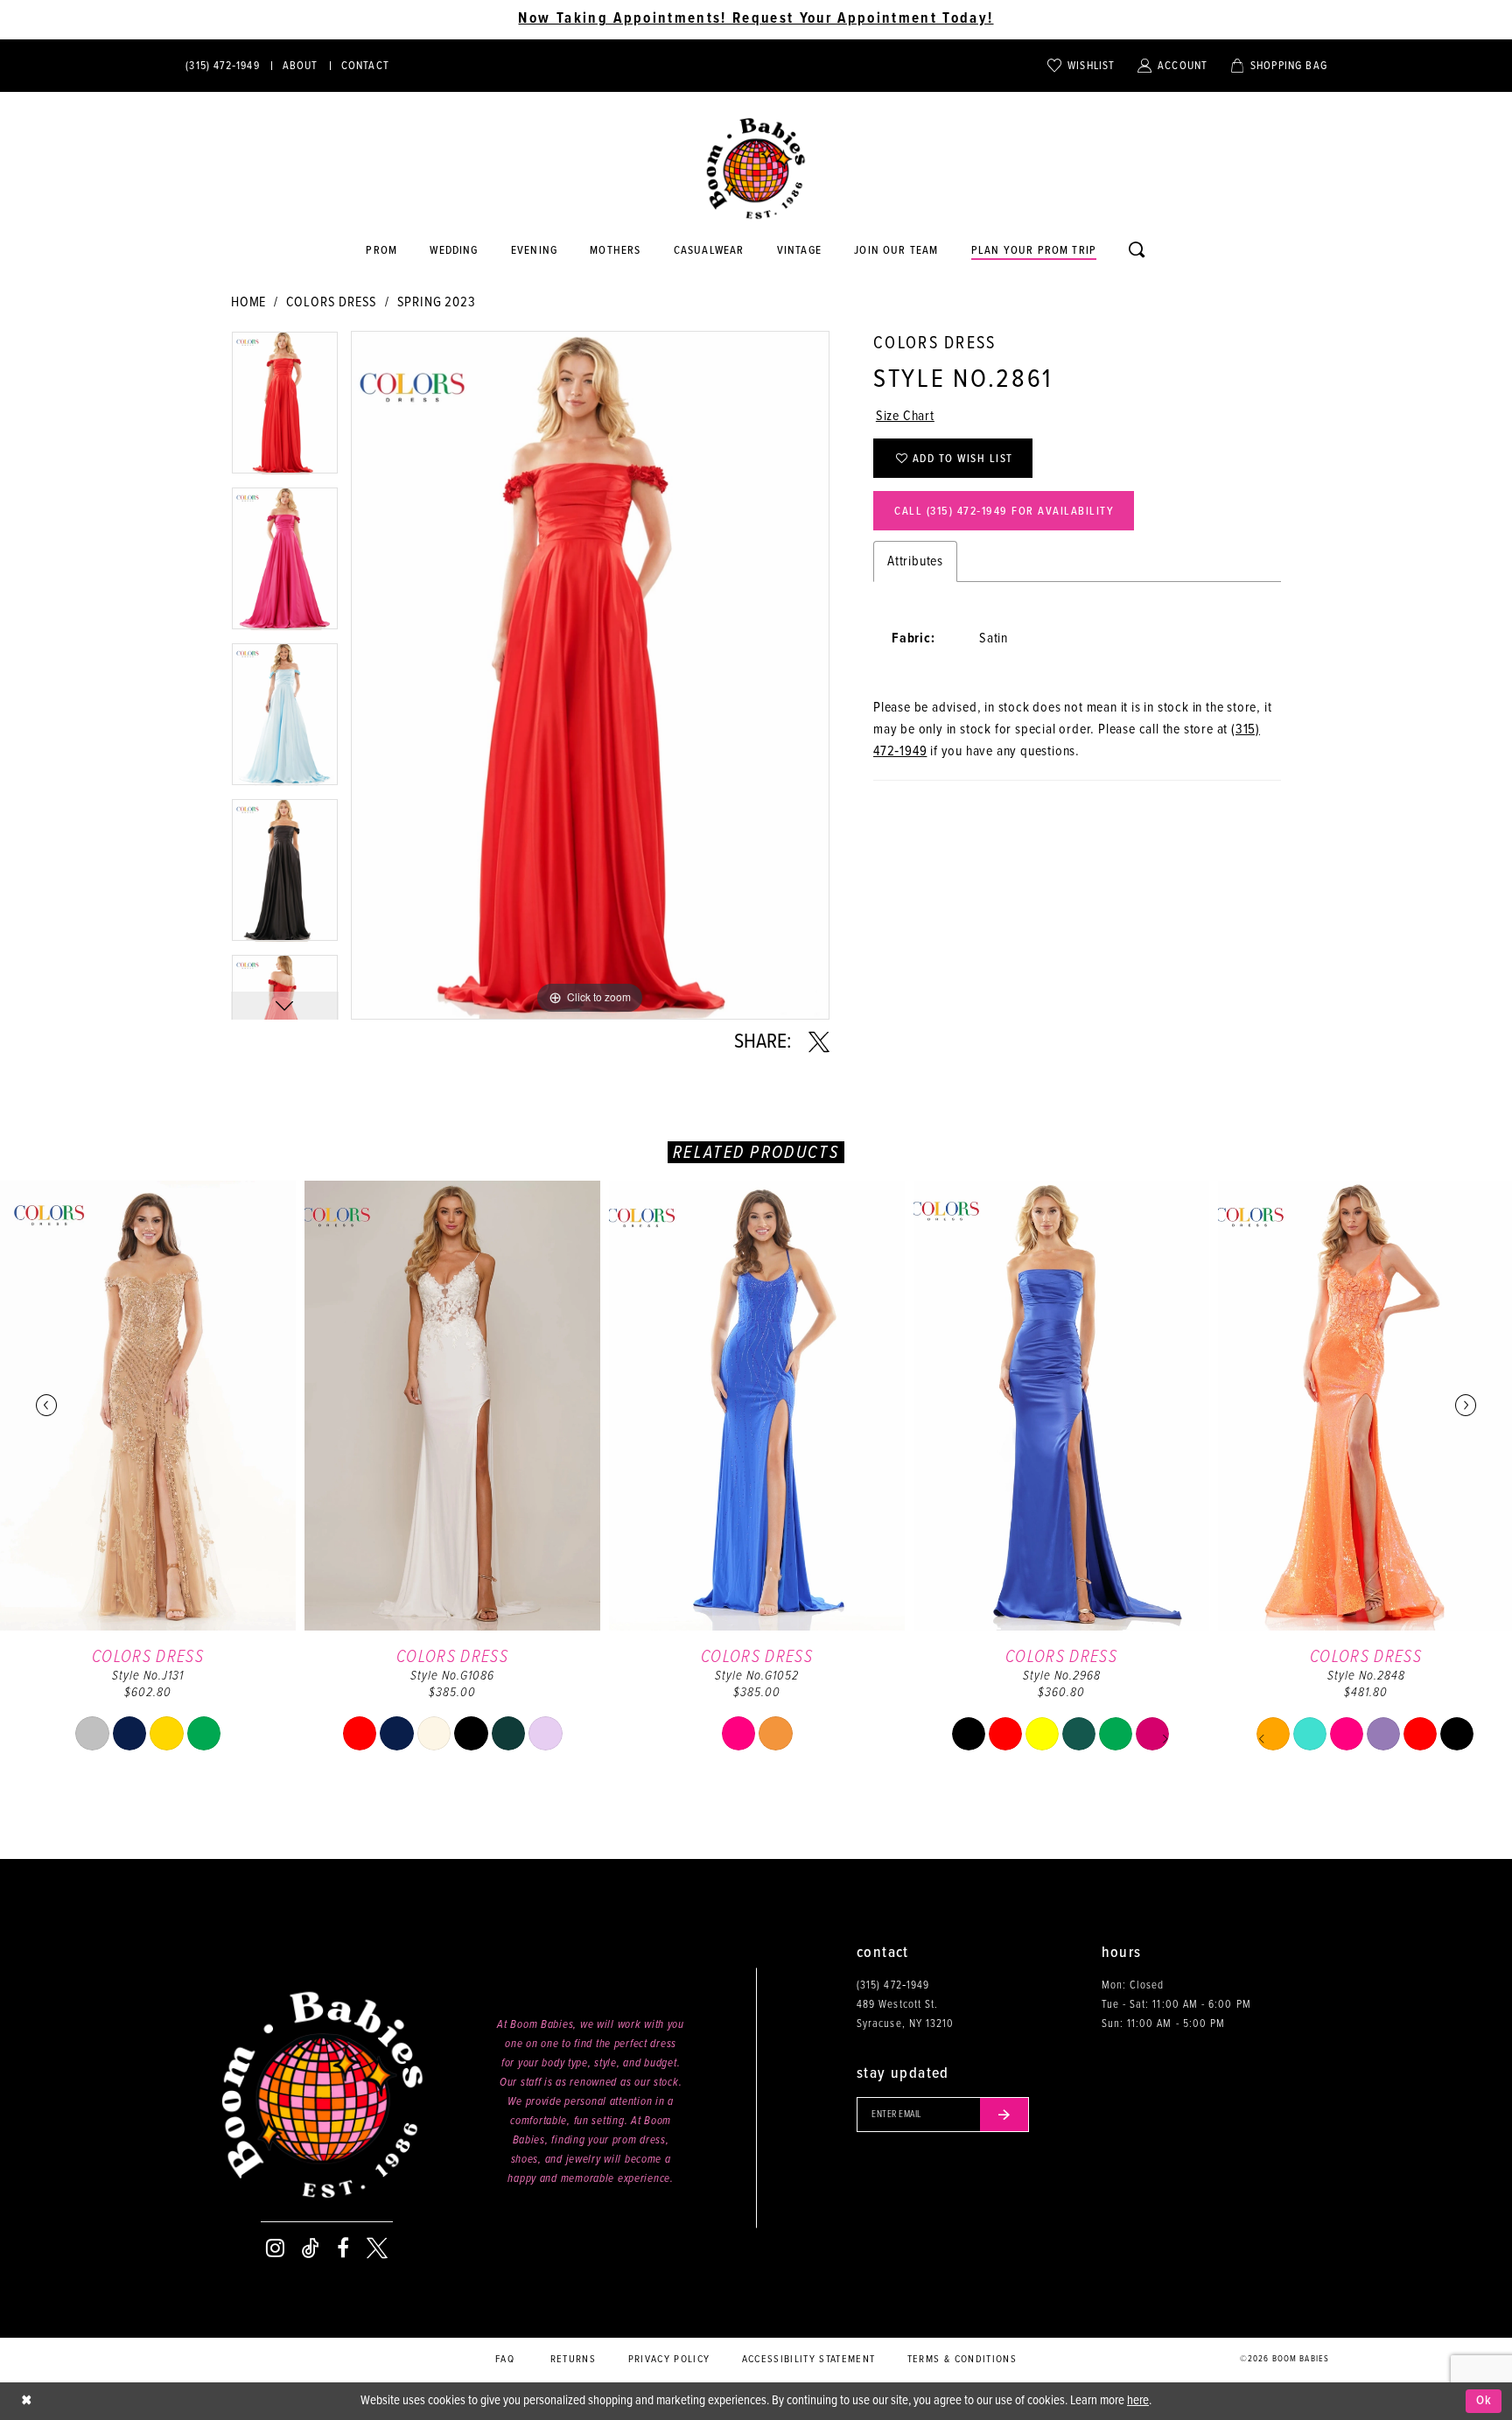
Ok (1484, 2401)
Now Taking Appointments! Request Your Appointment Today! (756, 19)
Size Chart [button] (905, 416)
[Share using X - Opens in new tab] (819, 1042)
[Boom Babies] (756, 169)
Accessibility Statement (809, 2360)
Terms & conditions (962, 2360)
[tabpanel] (285, 409)
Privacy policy (669, 2360)
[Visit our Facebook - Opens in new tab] (343, 2248)
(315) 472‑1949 (893, 1985)
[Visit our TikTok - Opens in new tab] (311, 2248)
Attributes (915, 561)
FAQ (505, 2360)
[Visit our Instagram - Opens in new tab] (275, 2248)
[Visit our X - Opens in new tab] (377, 2248)
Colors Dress (332, 302)
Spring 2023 (437, 302)
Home (248, 302)
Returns (573, 2360)
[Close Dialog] (26, 2401)
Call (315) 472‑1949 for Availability (1004, 512)
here (1138, 2401)
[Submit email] (1004, 2115)
